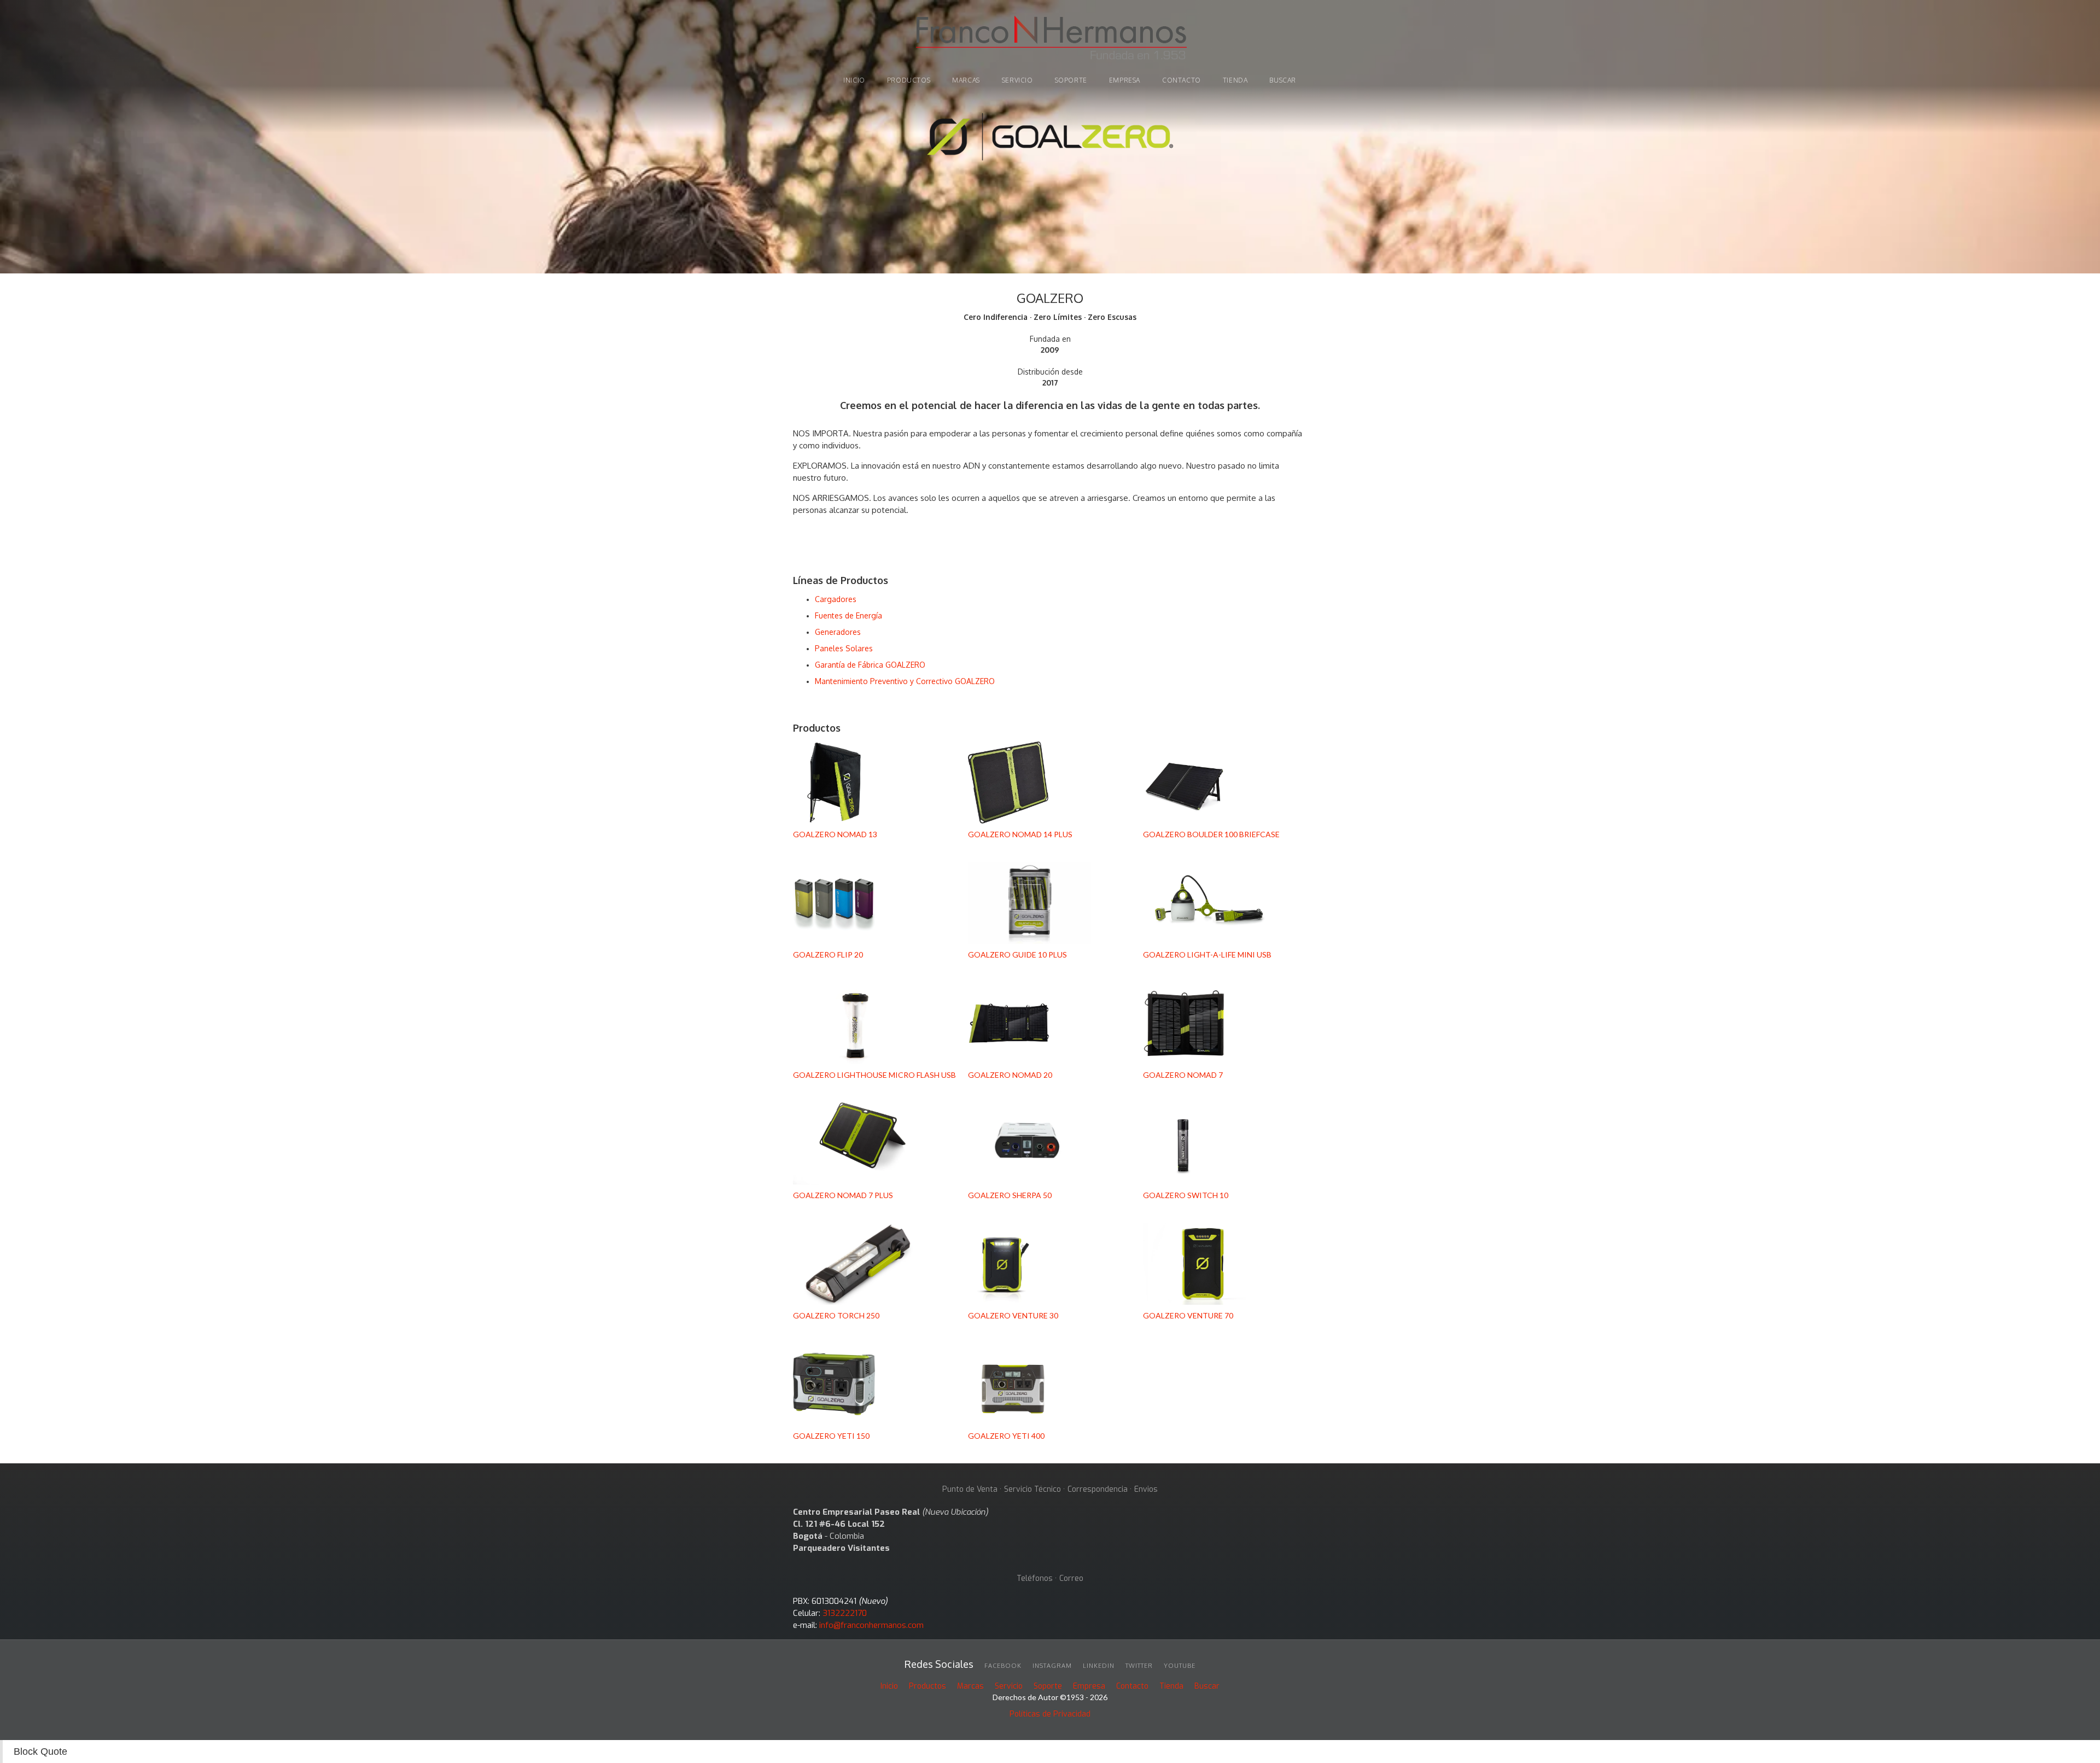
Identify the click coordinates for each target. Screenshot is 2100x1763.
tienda (1235, 80)
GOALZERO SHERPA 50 (1010, 1195)
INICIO (854, 80)
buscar (1283, 80)
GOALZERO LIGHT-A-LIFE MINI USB (1207, 955)
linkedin (1099, 1666)
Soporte (1048, 1686)
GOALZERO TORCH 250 (836, 1315)
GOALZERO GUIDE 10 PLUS (1017, 955)
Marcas (970, 1686)
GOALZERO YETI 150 (831, 1436)
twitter (1139, 1666)
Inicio (889, 1686)
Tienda (1171, 1686)
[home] (1050, 39)
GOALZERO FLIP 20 (828, 955)
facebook (1003, 1666)
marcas (966, 80)
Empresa (1125, 80)
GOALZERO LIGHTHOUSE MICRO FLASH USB (874, 1075)
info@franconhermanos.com (871, 1625)
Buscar (1207, 1686)
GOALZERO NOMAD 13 (835, 834)
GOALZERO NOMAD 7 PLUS (843, 1195)
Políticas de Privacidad (1050, 1714)
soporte (1071, 80)
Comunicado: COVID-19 (1050, 97)
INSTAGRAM (1052, 1666)
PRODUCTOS (909, 80)
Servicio (1017, 80)
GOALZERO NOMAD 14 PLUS (1020, 834)
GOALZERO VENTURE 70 (1188, 1315)
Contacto (1182, 80)
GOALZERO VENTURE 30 (1013, 1315)
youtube (1180, 1666)
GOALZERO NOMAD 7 (1183, 1075)
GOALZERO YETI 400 (1006, 1436)
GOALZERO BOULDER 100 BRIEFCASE (1211, 834)
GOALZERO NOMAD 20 (1010, 1075)
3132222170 (845, 1613)
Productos (927, 1686)
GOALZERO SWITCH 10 (1186, 1195)
